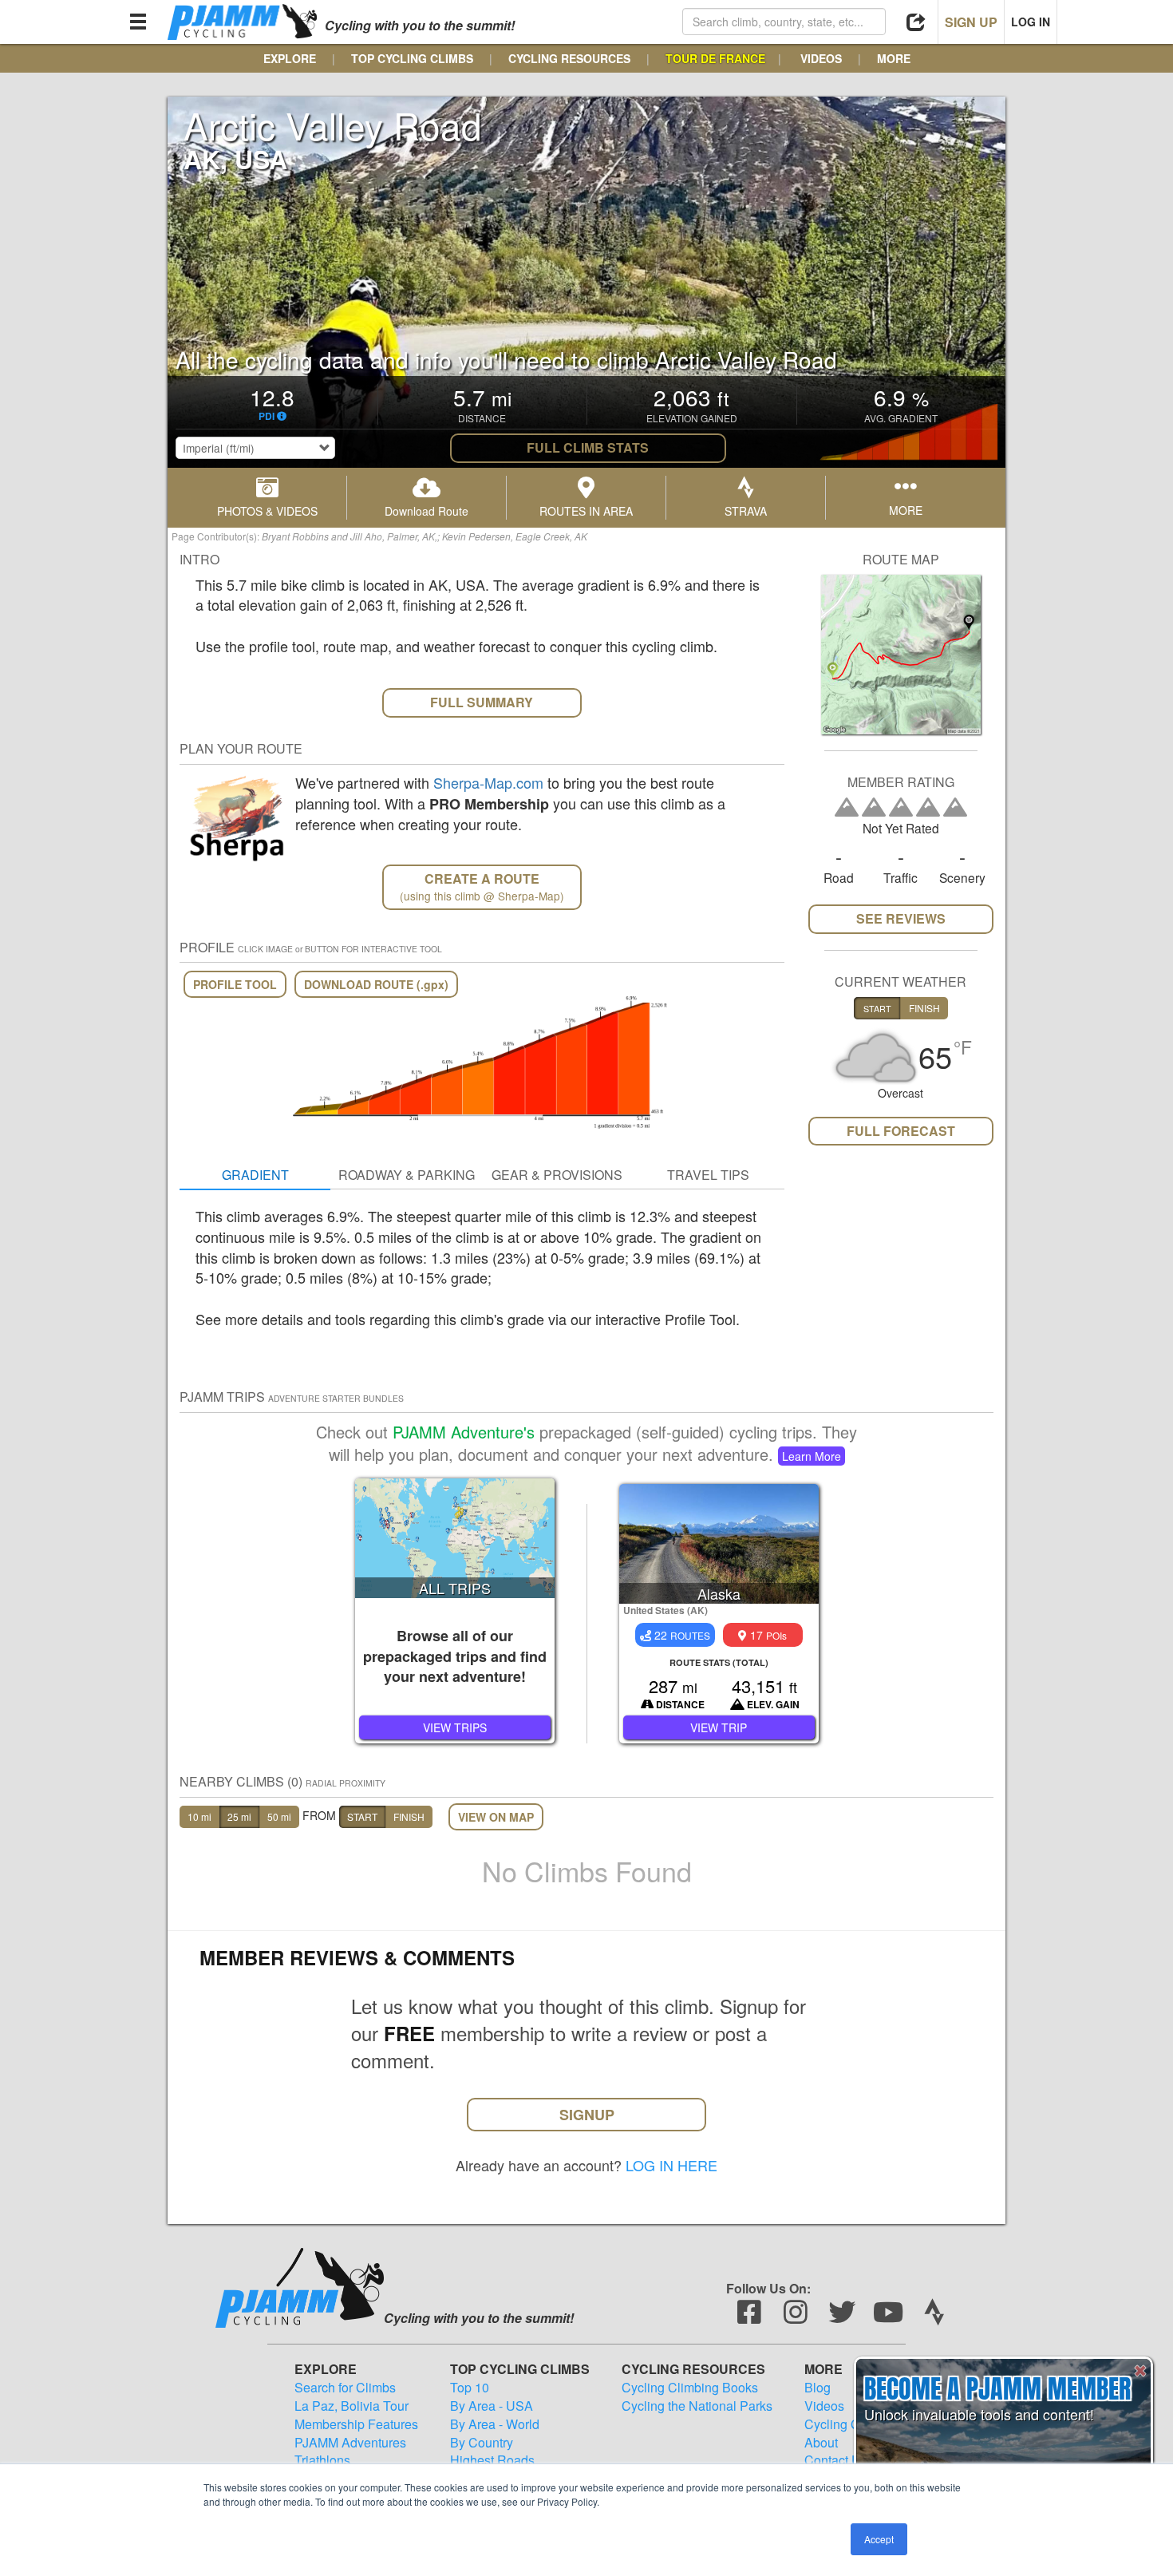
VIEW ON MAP (496, 1817)
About (821, 2443)
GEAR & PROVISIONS (557, 1175)
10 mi (199, 1816)
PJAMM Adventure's (464, 1432)
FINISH (409, 1816)
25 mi (239, 1816)
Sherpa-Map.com (488, 782)
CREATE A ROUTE (482, 886)
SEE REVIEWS (901, 918)
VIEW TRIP (719, 1727)
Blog (818, 2388)
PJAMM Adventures (350, 2443)
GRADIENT (255, 1175)
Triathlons (322, 2460)
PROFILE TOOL (235, 984)
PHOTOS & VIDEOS (267, 511)
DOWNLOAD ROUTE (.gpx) (376, 984)
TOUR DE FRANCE (715, 58)
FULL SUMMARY (482, 702)
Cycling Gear (841, 2424)
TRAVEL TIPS (708, 1175)
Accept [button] (879, 2539)
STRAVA (746, 511)
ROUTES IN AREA (586, 511)
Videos (824, 2406)
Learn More (812, 1456)
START (362, 1816)
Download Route (427, 511)
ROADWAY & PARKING (407, 1175)
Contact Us (836, 2460)
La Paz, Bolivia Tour (352, 2406)
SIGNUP (587, 2115)
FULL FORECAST (901, 1131)
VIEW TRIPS (455, 1727)
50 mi (279, 1816)
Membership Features (356, 2424)
